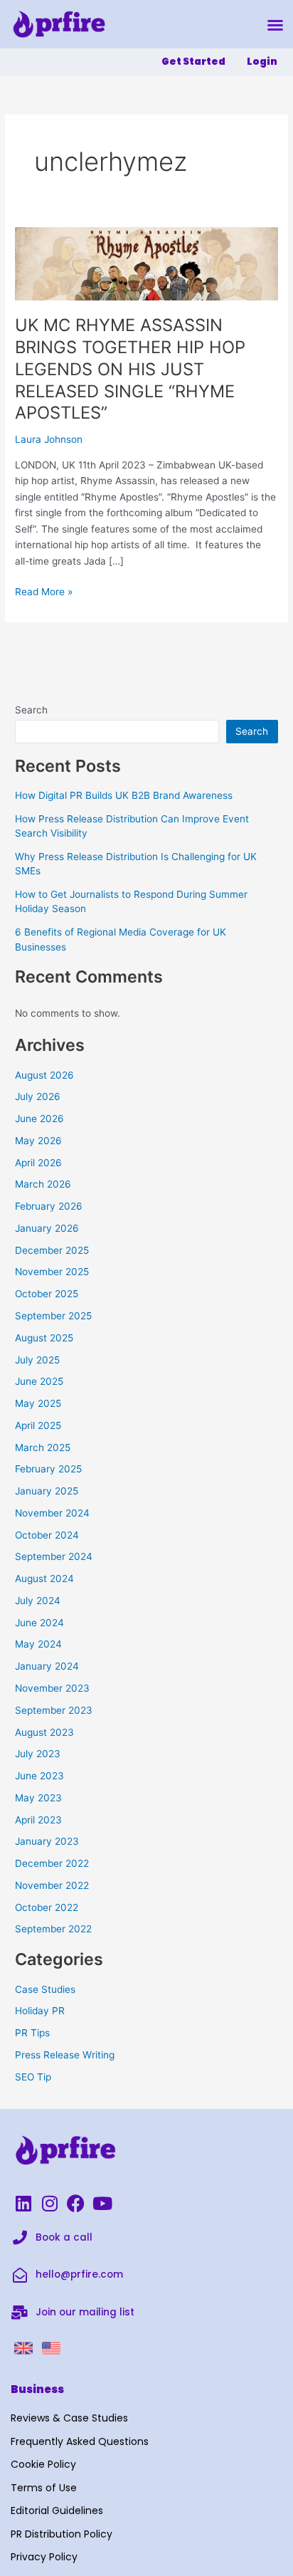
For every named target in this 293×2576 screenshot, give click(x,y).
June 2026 (39, 1119)
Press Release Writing (65, 2055)
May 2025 (38, 1403)
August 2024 (44, 1578)
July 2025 (37, 1360)
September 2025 (53, 1316)
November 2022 (52, 1885)
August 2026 (44, 1075)
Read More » (44, 591)
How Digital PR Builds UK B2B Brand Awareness (124, 795)
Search (31, 710)
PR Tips (32, 2033)
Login (262, 62)
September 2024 (54, 1556)
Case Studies (45, 1989)
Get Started (193, 62)
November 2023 (52, 1688)
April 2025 (38, 1425)
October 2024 (47, 1535)
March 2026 (43, 1184)
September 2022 (53, 1929)
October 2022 (47, 1907)
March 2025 (43, 1447)
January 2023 (47, 1841)
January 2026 (47, 1228)
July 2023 (38, 1754)
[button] (275, 25)
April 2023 (38, 1820)
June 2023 (39, 1776)
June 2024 (39, 1623)
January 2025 (47, 1491)
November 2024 (52, 1513)
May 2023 (38, 1798)
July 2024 (38, 1601)
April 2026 (38, 1163)
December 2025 (52, 1250)
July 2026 (38, 1096)
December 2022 (52, 1863)
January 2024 (47, 1666)
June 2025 (39, 1381)
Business (37, 2389)
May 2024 (38, 1644)
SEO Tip (33, 2077)
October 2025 (47, 1294)
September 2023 (54, 1710)
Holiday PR (40, 2011)
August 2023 (44, 1732)
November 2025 (52, 1272)
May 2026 (38, 1141)
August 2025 (44, 1338)
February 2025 (48, 1469)
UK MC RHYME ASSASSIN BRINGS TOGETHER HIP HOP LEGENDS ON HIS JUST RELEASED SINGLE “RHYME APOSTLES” (130, 369)
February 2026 (49, 1206)
